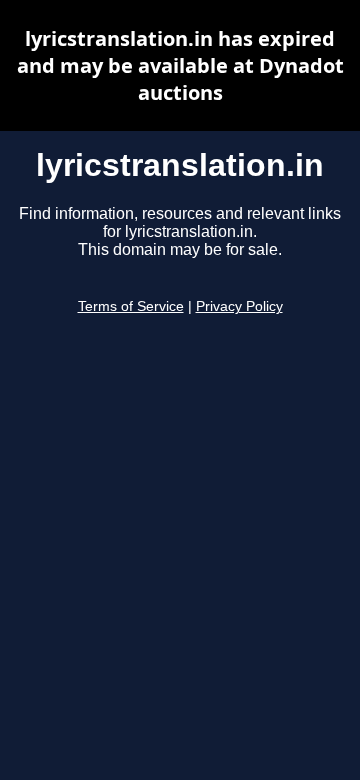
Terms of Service (131, 306)
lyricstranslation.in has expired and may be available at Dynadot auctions (180, 65)
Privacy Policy (239, 306)
